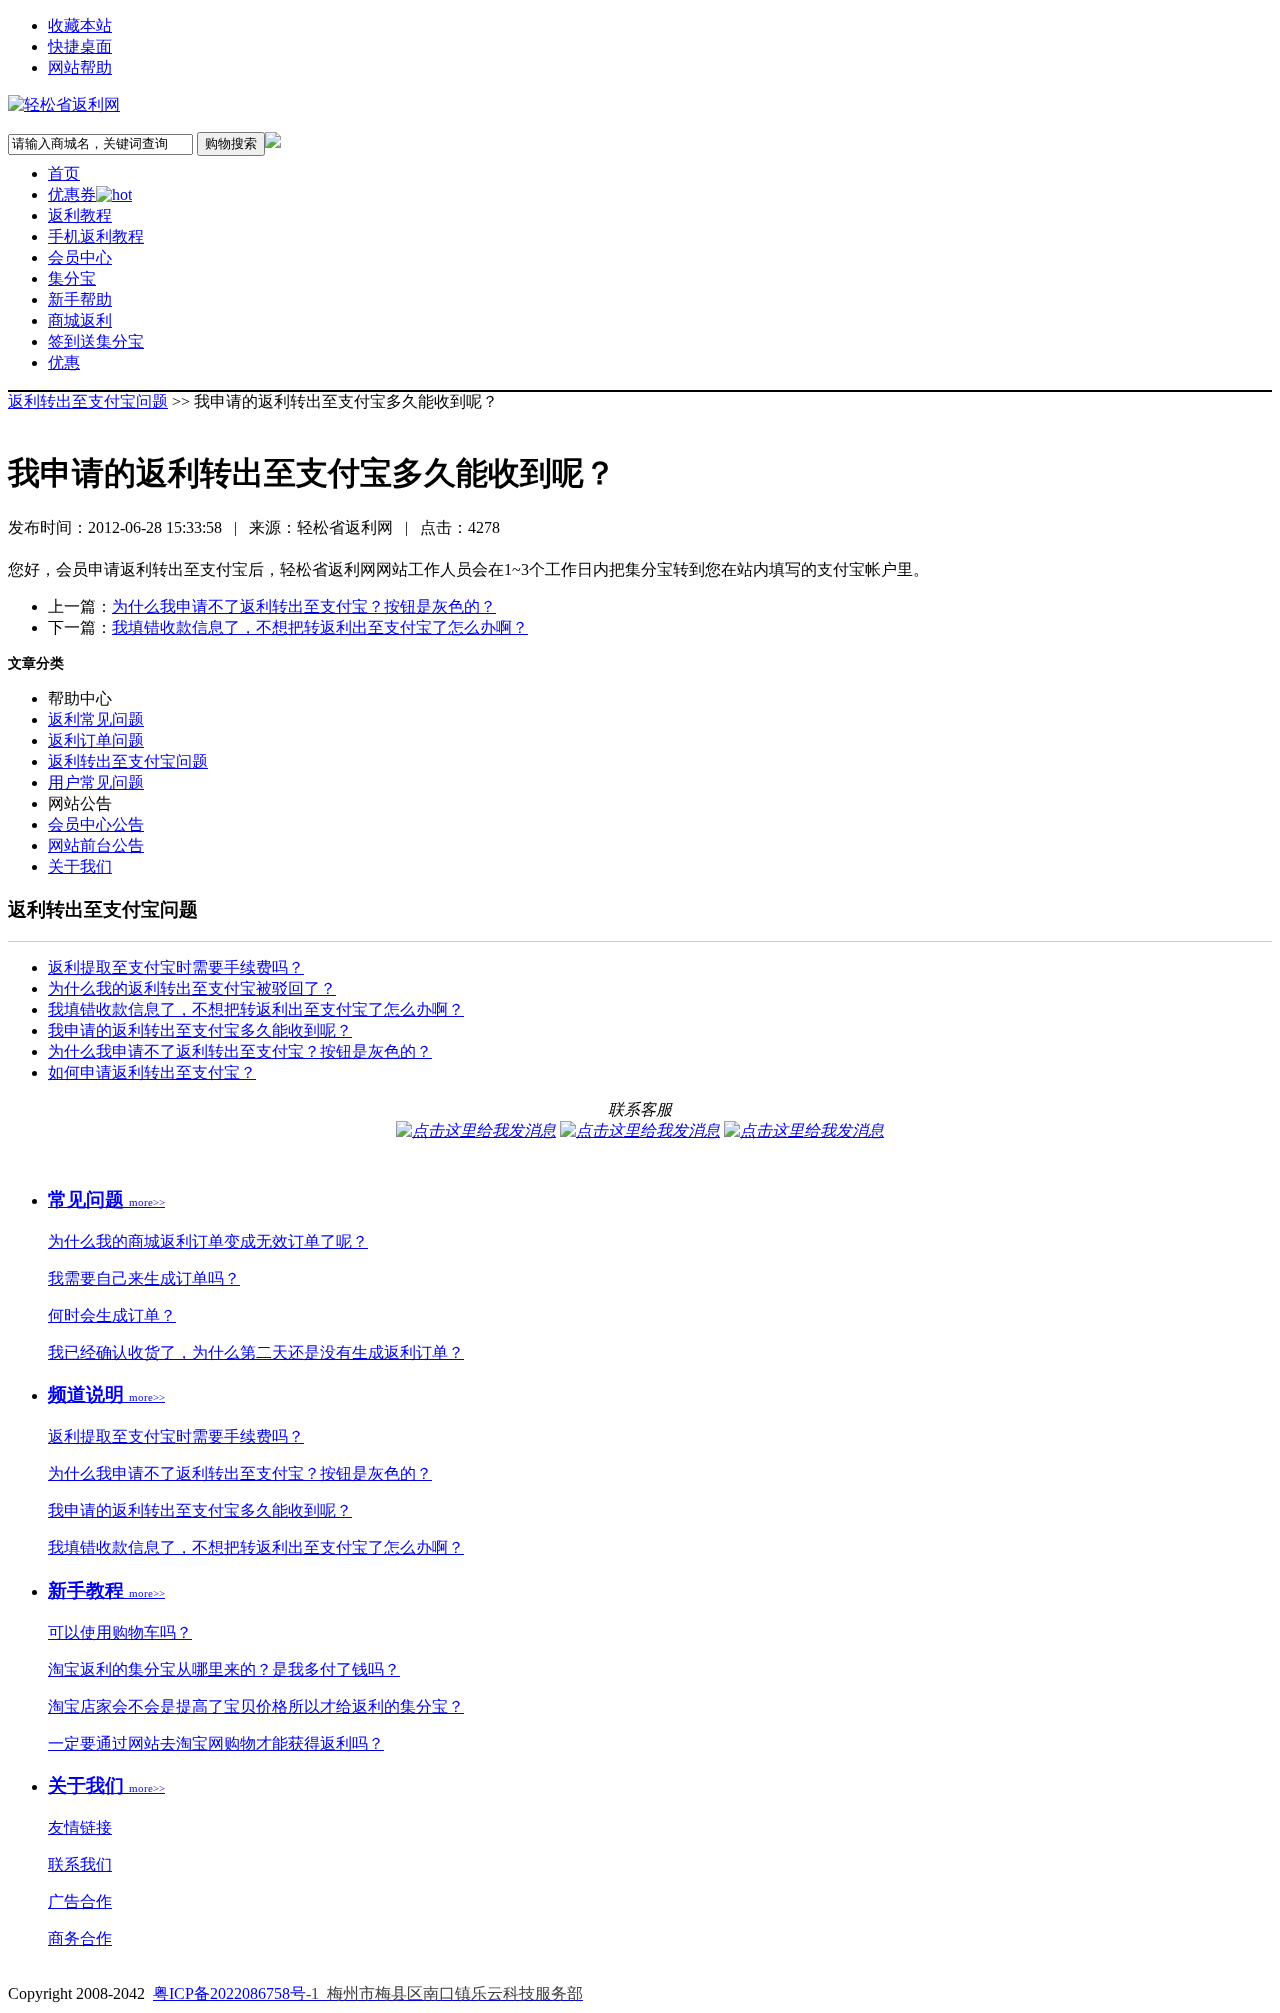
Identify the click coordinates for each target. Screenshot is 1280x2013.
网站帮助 (80, 67)
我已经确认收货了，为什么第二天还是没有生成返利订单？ (256, 1352)
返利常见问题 (96, 719)
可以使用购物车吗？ (120, 1632)
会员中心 (80, 257)
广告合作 (80, 1901)
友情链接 (80, 1827)
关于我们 (80, 866)
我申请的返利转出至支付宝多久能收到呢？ (200, 1030)
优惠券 (72, 194)
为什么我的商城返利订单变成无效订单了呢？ (208, 1241)
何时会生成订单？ (112, 1315)
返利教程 (80, 215)
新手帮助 (80, 299)
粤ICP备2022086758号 (368, 1993)
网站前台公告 (96, 845)
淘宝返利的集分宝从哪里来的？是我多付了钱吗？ (224, 1669)
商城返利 (80, 320)
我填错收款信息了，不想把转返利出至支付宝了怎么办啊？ (320, 627)
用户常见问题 (96, 782)
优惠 (64, 362)
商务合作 (80, 1938)
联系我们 (80, 1864)
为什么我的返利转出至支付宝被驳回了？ (192, 988)
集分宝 (72, 278)
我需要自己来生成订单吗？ (144, 1278)
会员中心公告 (96, 824)
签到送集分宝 (96, 341)
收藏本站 (80, 25)
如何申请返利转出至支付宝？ (152, 1072)
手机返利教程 (96, 236)
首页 (64, 173)
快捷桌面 (80, 46)
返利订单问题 (96, 740)
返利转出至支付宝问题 (88, 401)
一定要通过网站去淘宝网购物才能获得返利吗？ (216, 1743)
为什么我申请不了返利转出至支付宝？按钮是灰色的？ (304, 606)
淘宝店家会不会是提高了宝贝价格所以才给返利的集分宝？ (256, 1706)
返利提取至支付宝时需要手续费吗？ (176, 967)
